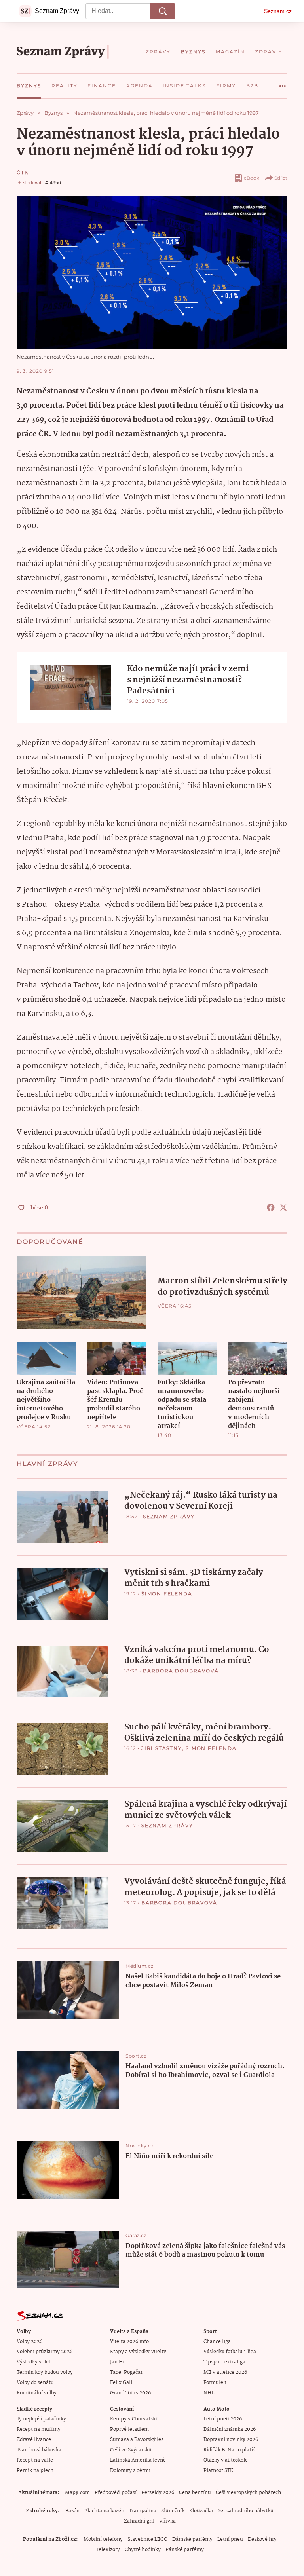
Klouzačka (201, 2511)
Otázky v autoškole (226, 2460)
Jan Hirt (119, 2362)
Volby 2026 (29, 2342)
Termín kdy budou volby (45, 2372)
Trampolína (143, 2511)
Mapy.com (77, 2493)
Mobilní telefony (103, 2539)
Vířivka (167, 2521)
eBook (252, 178)
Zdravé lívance (34, 2440)
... (283, 83)
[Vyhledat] (163, 11)
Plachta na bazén (104, 2511)
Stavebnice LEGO (147, 2539)
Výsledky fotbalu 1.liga (230, 2352)
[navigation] (9, 11)
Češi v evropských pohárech (248, 2493)
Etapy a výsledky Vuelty (138, 2352)
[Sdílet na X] (283, 1207)
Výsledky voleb (34, 2362)
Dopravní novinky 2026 (231, 2440)
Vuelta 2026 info (129, 2342)
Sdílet (281, 178)
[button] (152, 272)
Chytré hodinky (143, 2550)
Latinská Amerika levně (138, 2460)
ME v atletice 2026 (225, 2372)
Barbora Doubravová (181, 1671)
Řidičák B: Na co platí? (229, 2450)
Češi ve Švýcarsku (131, 2450)
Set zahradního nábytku (246, 2511)
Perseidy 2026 (158, 2493)
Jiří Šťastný (162, 1748)
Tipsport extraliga (224, 2362)
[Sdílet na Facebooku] (271, 1207)
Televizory (108, 2550)
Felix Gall (121, 2383)
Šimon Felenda (167, 1594)
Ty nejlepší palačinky (41, 2419)
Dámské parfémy (192, 2539)
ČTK (23, 172)
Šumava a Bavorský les (137, 2440)
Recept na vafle (35, 2460)
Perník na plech (35, 2471)
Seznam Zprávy (169, 1516)
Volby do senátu (35, 2383)
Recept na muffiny (39, 2429)
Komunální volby (37, 2393)
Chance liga (217, 2342)
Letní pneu (230, 2539)
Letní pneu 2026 (223, 2419)
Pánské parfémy (185, 2550)
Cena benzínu (195, 2493)
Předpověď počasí (116, 2493)
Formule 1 (215, 2383)
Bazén (72, 2511)
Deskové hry (262, 2539)
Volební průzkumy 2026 (45, 2352)
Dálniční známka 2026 (230, 2429)
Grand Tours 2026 (130, 2393)
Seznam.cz (278, 11)
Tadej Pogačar (126, 2372)
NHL (209, 2393)
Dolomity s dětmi (130, 2471)
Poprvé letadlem (129, 2429)
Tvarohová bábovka (39, 2450)
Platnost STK (218, 2471)
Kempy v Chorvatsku (134, 2419)
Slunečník (173, 2511)
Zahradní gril (139, 2521)
